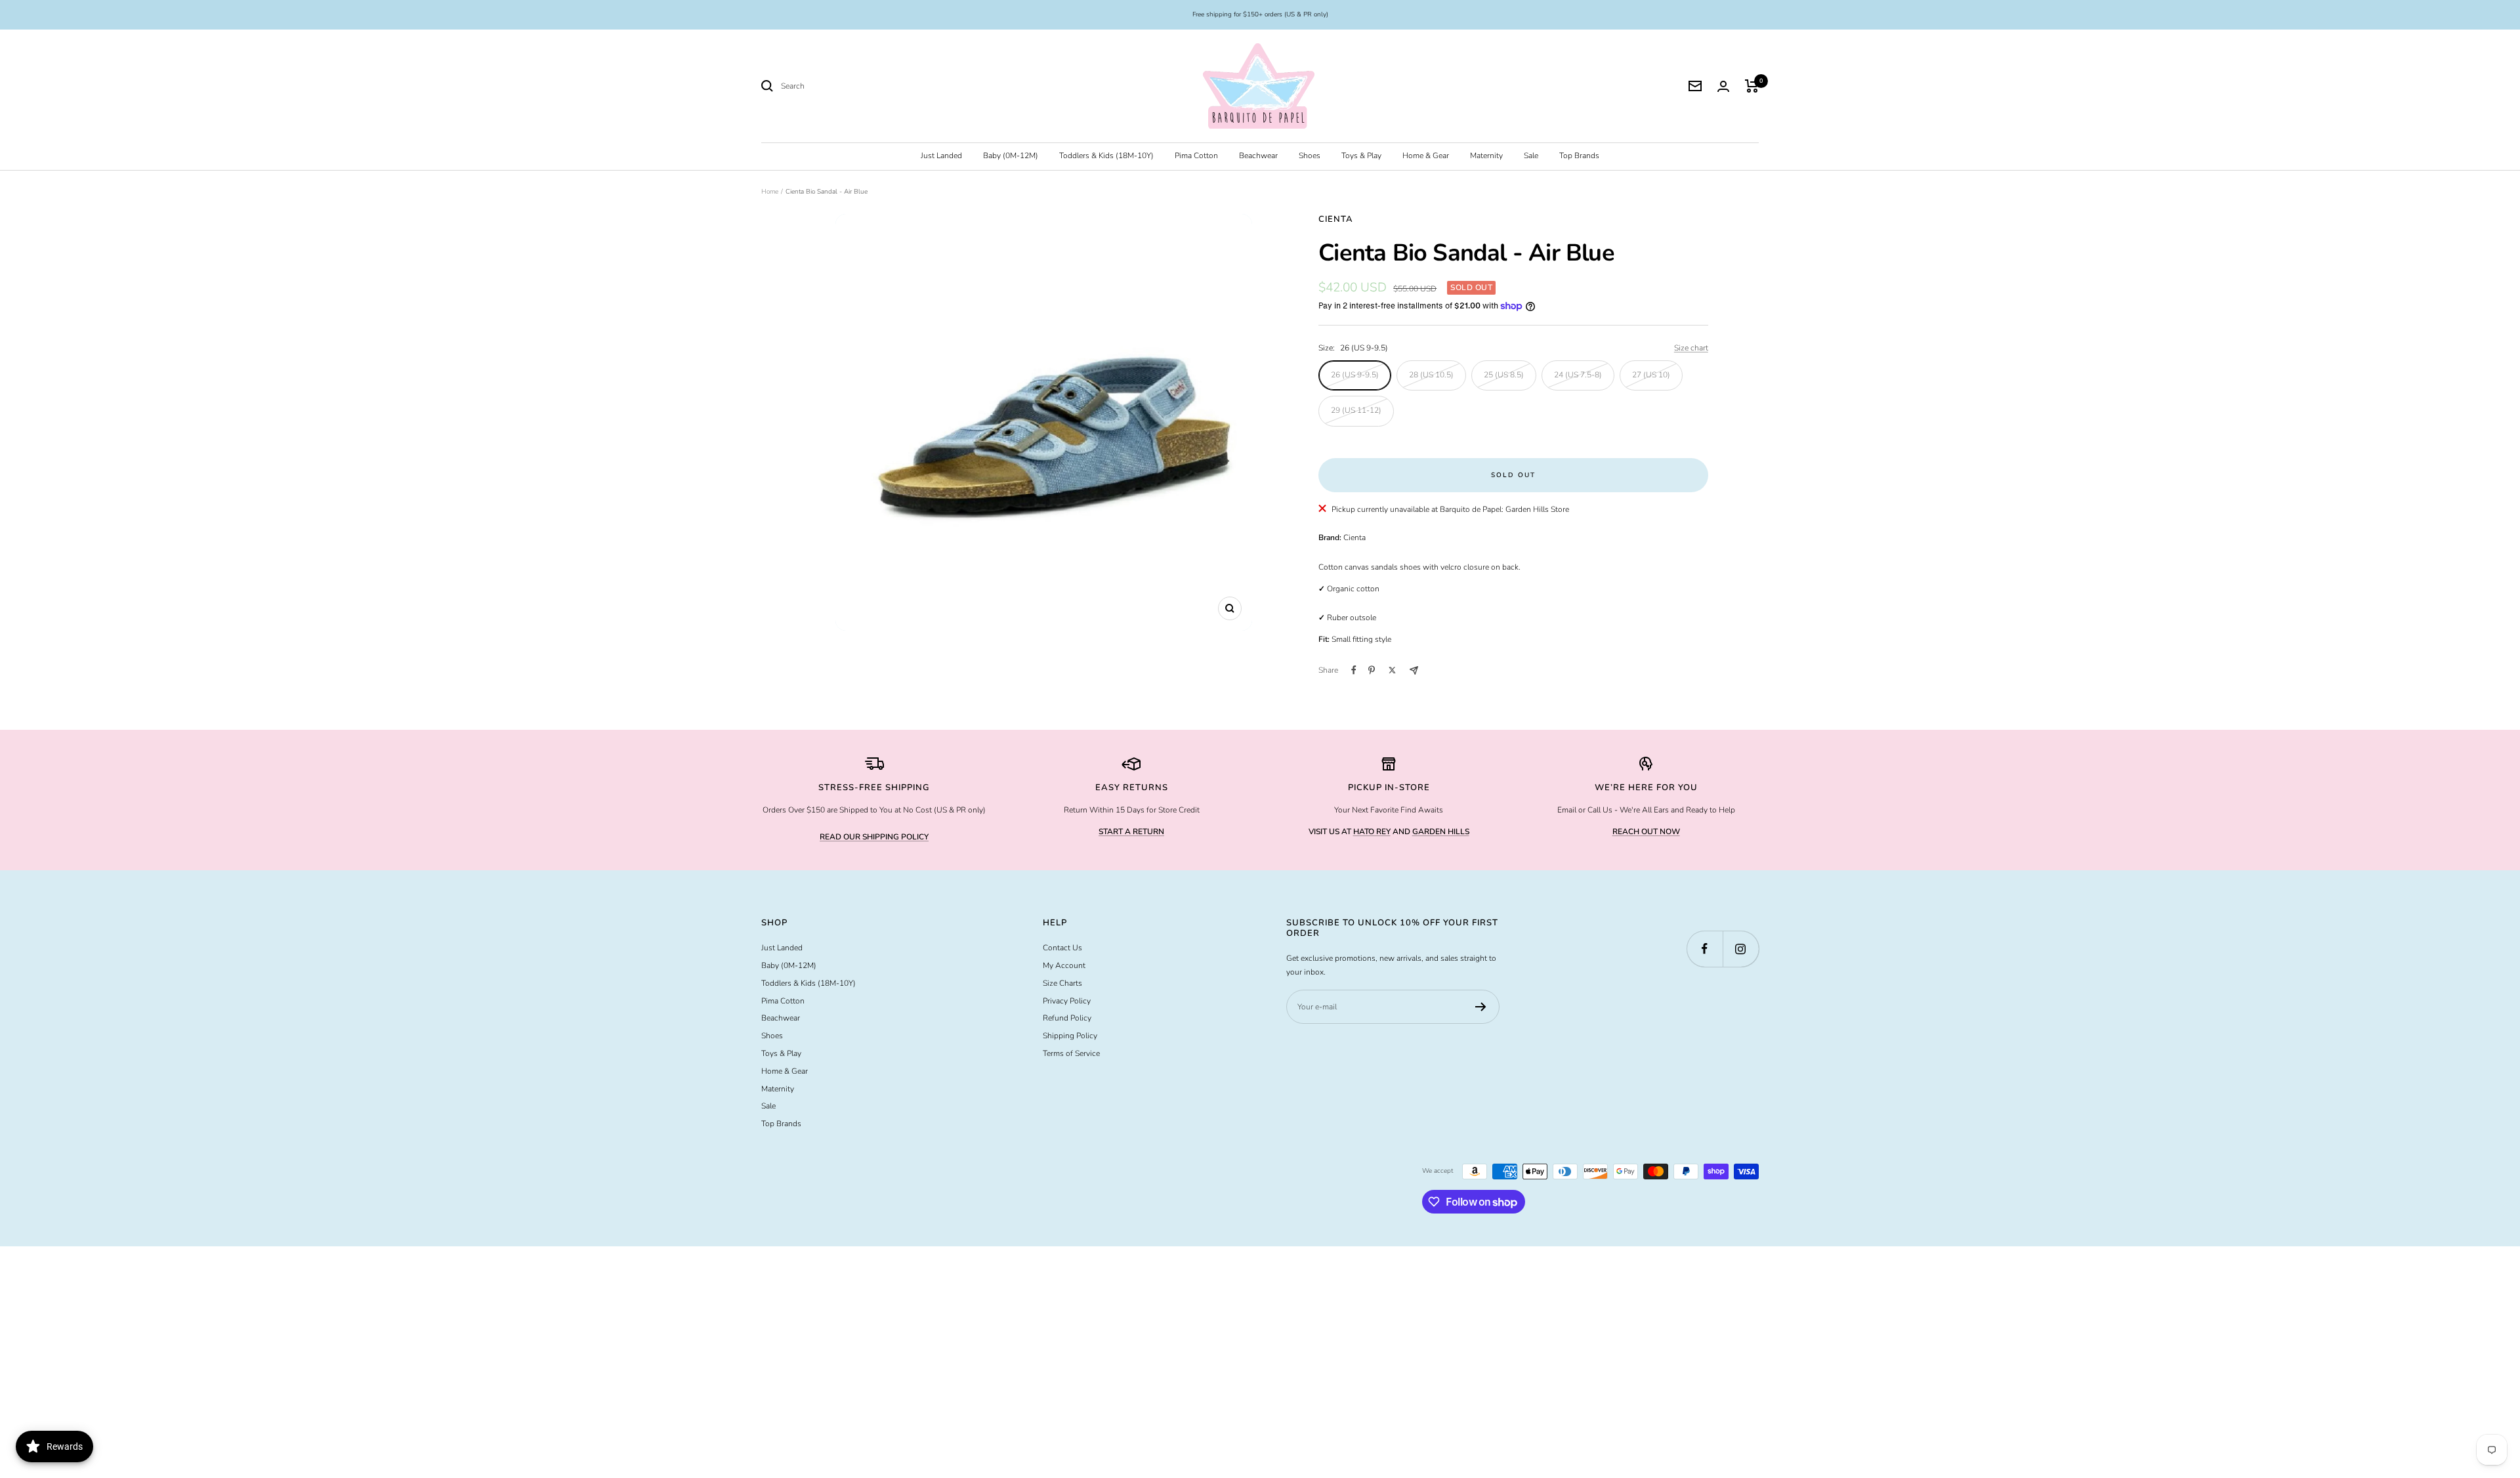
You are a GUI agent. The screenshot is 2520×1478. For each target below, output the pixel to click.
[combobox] (879, 86)
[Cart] (1752, 86)
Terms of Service (1071, 1053)
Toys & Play (1361, 156)
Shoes (1310, 156)
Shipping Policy (1070, 1036)
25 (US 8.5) (1504, 375)
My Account (1064, 965)
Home (770, 192)
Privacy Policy (1067, 1001)
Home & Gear (1426, 156)
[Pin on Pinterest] (1372, 670)
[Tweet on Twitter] (1392, 670)
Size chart (1691, 348)
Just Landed (941, 156)
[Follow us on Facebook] (1705, 949)
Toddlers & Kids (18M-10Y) (1106, 156)
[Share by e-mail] (1414, 670)
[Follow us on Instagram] (1741, 949)
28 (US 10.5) (1431, 375)
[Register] (1481, 1007)
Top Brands (1579, 156)
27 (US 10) (1651, 375)
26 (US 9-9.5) (1355, 375)
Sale (1531, 156)
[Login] (1723, 86)
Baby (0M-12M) (1011, 156)
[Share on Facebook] (1354, 670)
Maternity (1486, 156)
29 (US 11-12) (1356, 410)
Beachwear (1258, 156)
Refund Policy (1067, 1018)
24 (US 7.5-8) (1578, 375)
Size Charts (1062, 983)
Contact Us (1062, 948)
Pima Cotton (1196, 156)
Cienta (1336, 219)
